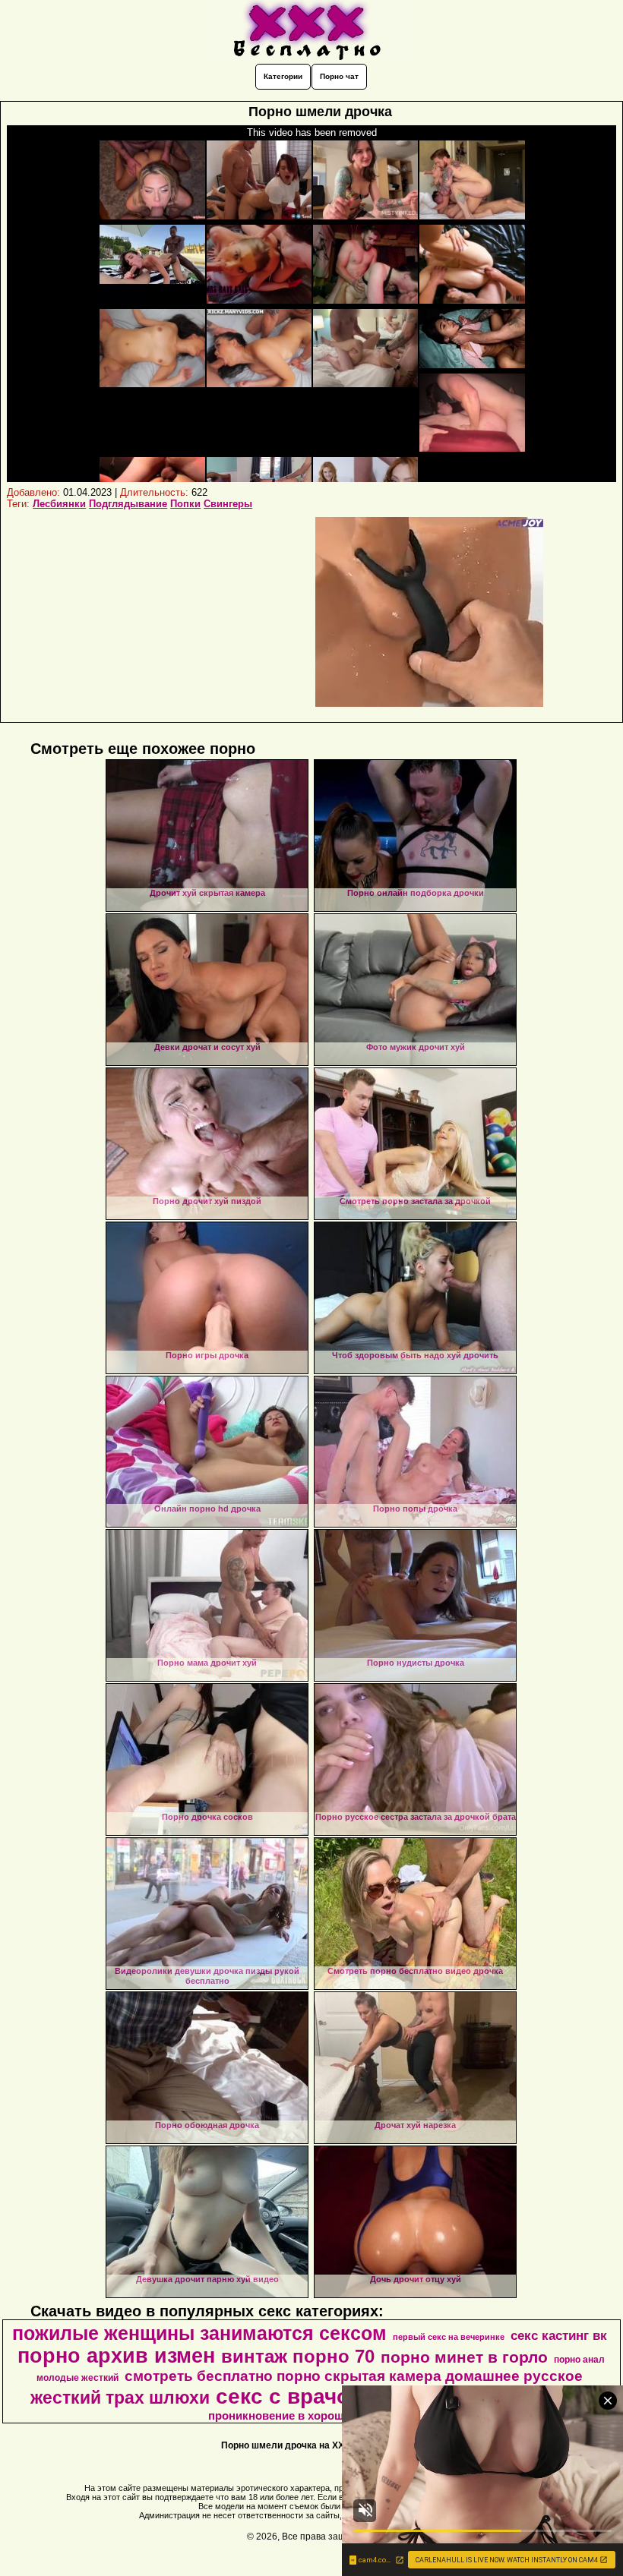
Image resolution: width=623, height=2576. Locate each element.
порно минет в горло (464, 2357)
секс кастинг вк (559, 2335)
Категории (283, 76)
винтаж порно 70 (298, 2356)
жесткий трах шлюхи (120, 2398)
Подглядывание (128, 504)
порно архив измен (116, 2356)
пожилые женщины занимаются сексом (199, 2333)
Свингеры (228, 504)
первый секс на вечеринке (449, 2337)
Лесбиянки (59, 504)
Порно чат (339, 76)
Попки (185, 504)
